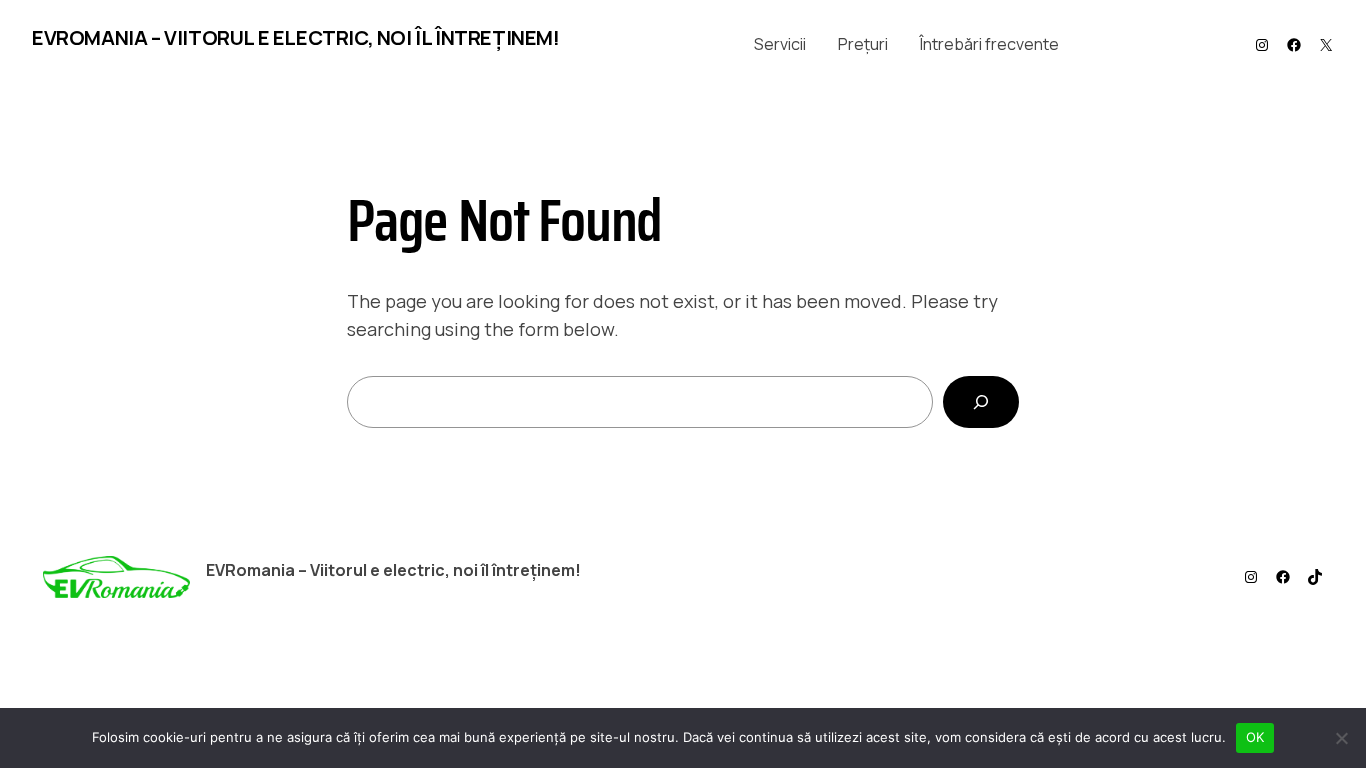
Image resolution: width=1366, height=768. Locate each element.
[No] (1341, 738)
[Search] (981, 402)
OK (1255, 737)
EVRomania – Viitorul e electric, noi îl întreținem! (296, 37)
